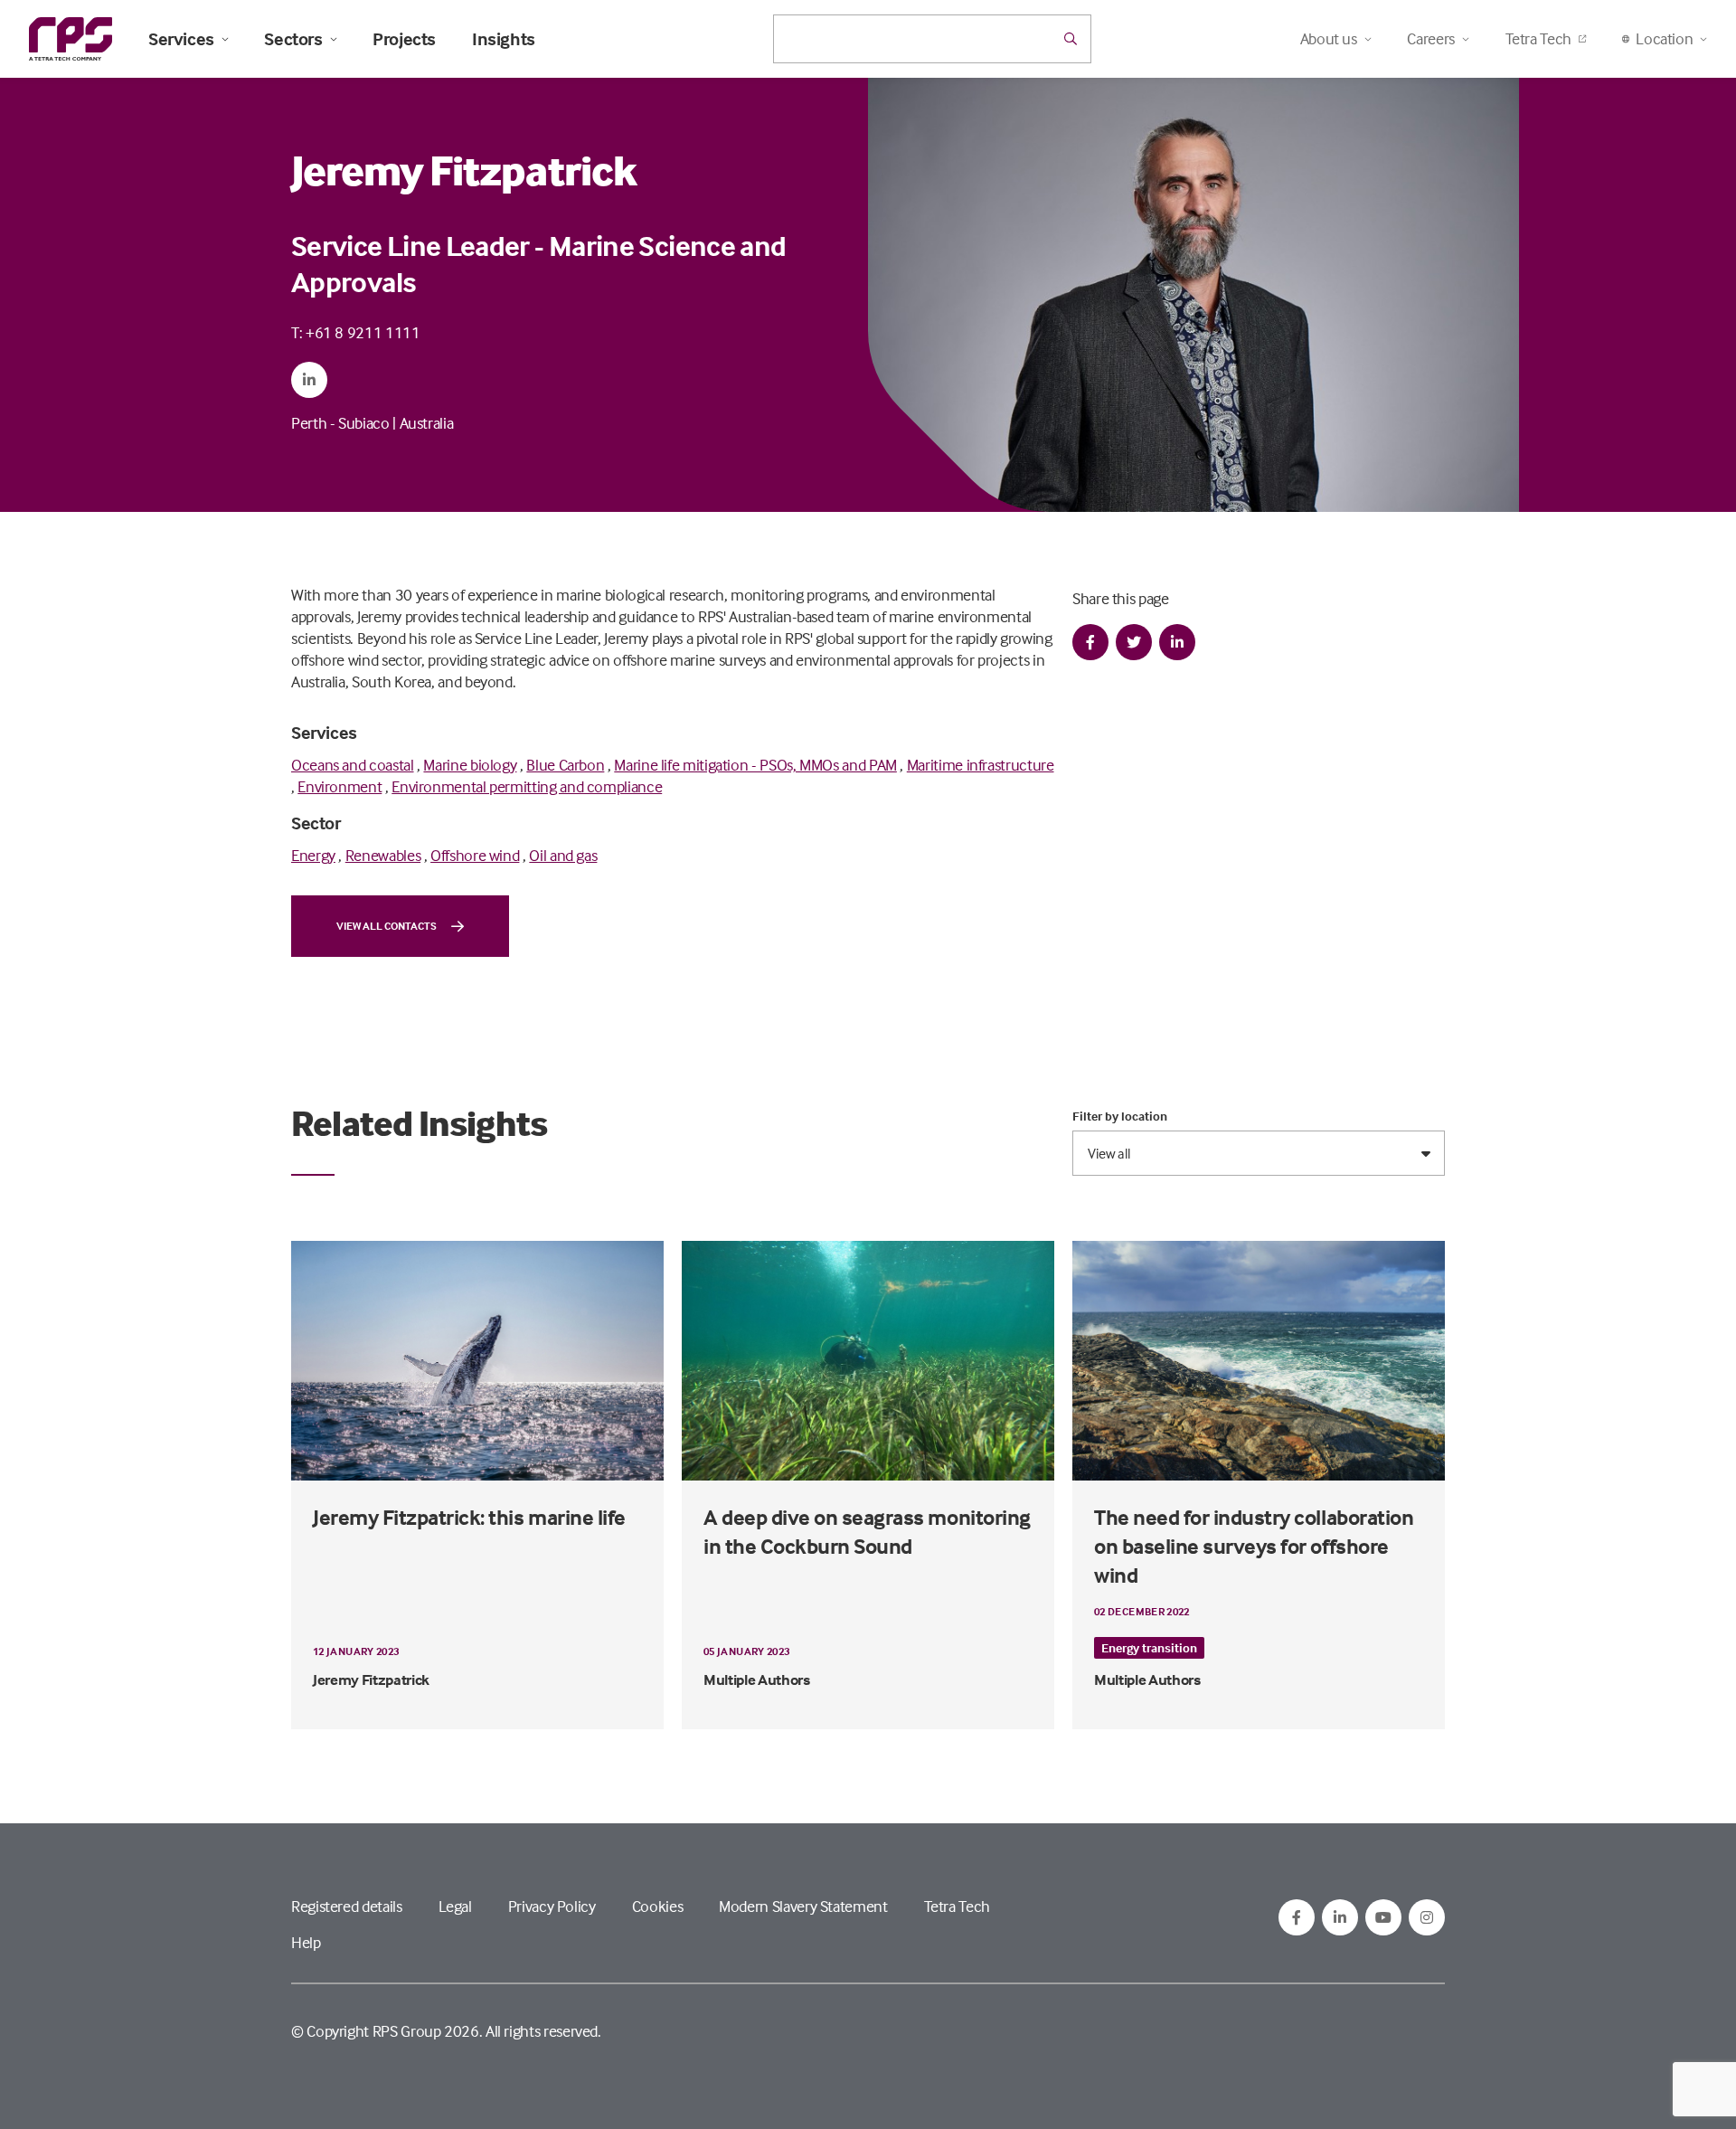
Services (181, 39)
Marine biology (470, 765)
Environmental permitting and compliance (527, 786)
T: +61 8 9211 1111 (356, 332)
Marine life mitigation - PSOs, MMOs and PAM (755, 765)
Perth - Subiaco (340, 423)
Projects (404, 39)
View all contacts (387, 926)
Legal (455, 1906)
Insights (504, 39)
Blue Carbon (565, 765)
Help (306, 1942)
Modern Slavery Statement (803, 1906)
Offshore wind (475, 855)
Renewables (383, 855)
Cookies (657, 1906)
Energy (313, 855)
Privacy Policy (552, 1906)
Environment (340, 786)
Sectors (293, 39)
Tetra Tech (1538, 38)
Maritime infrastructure (981, 765)
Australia (427, 423)
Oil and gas (563, 855)
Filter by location (1120, 1116)
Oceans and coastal (353, 765)
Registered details (347, 1906)
